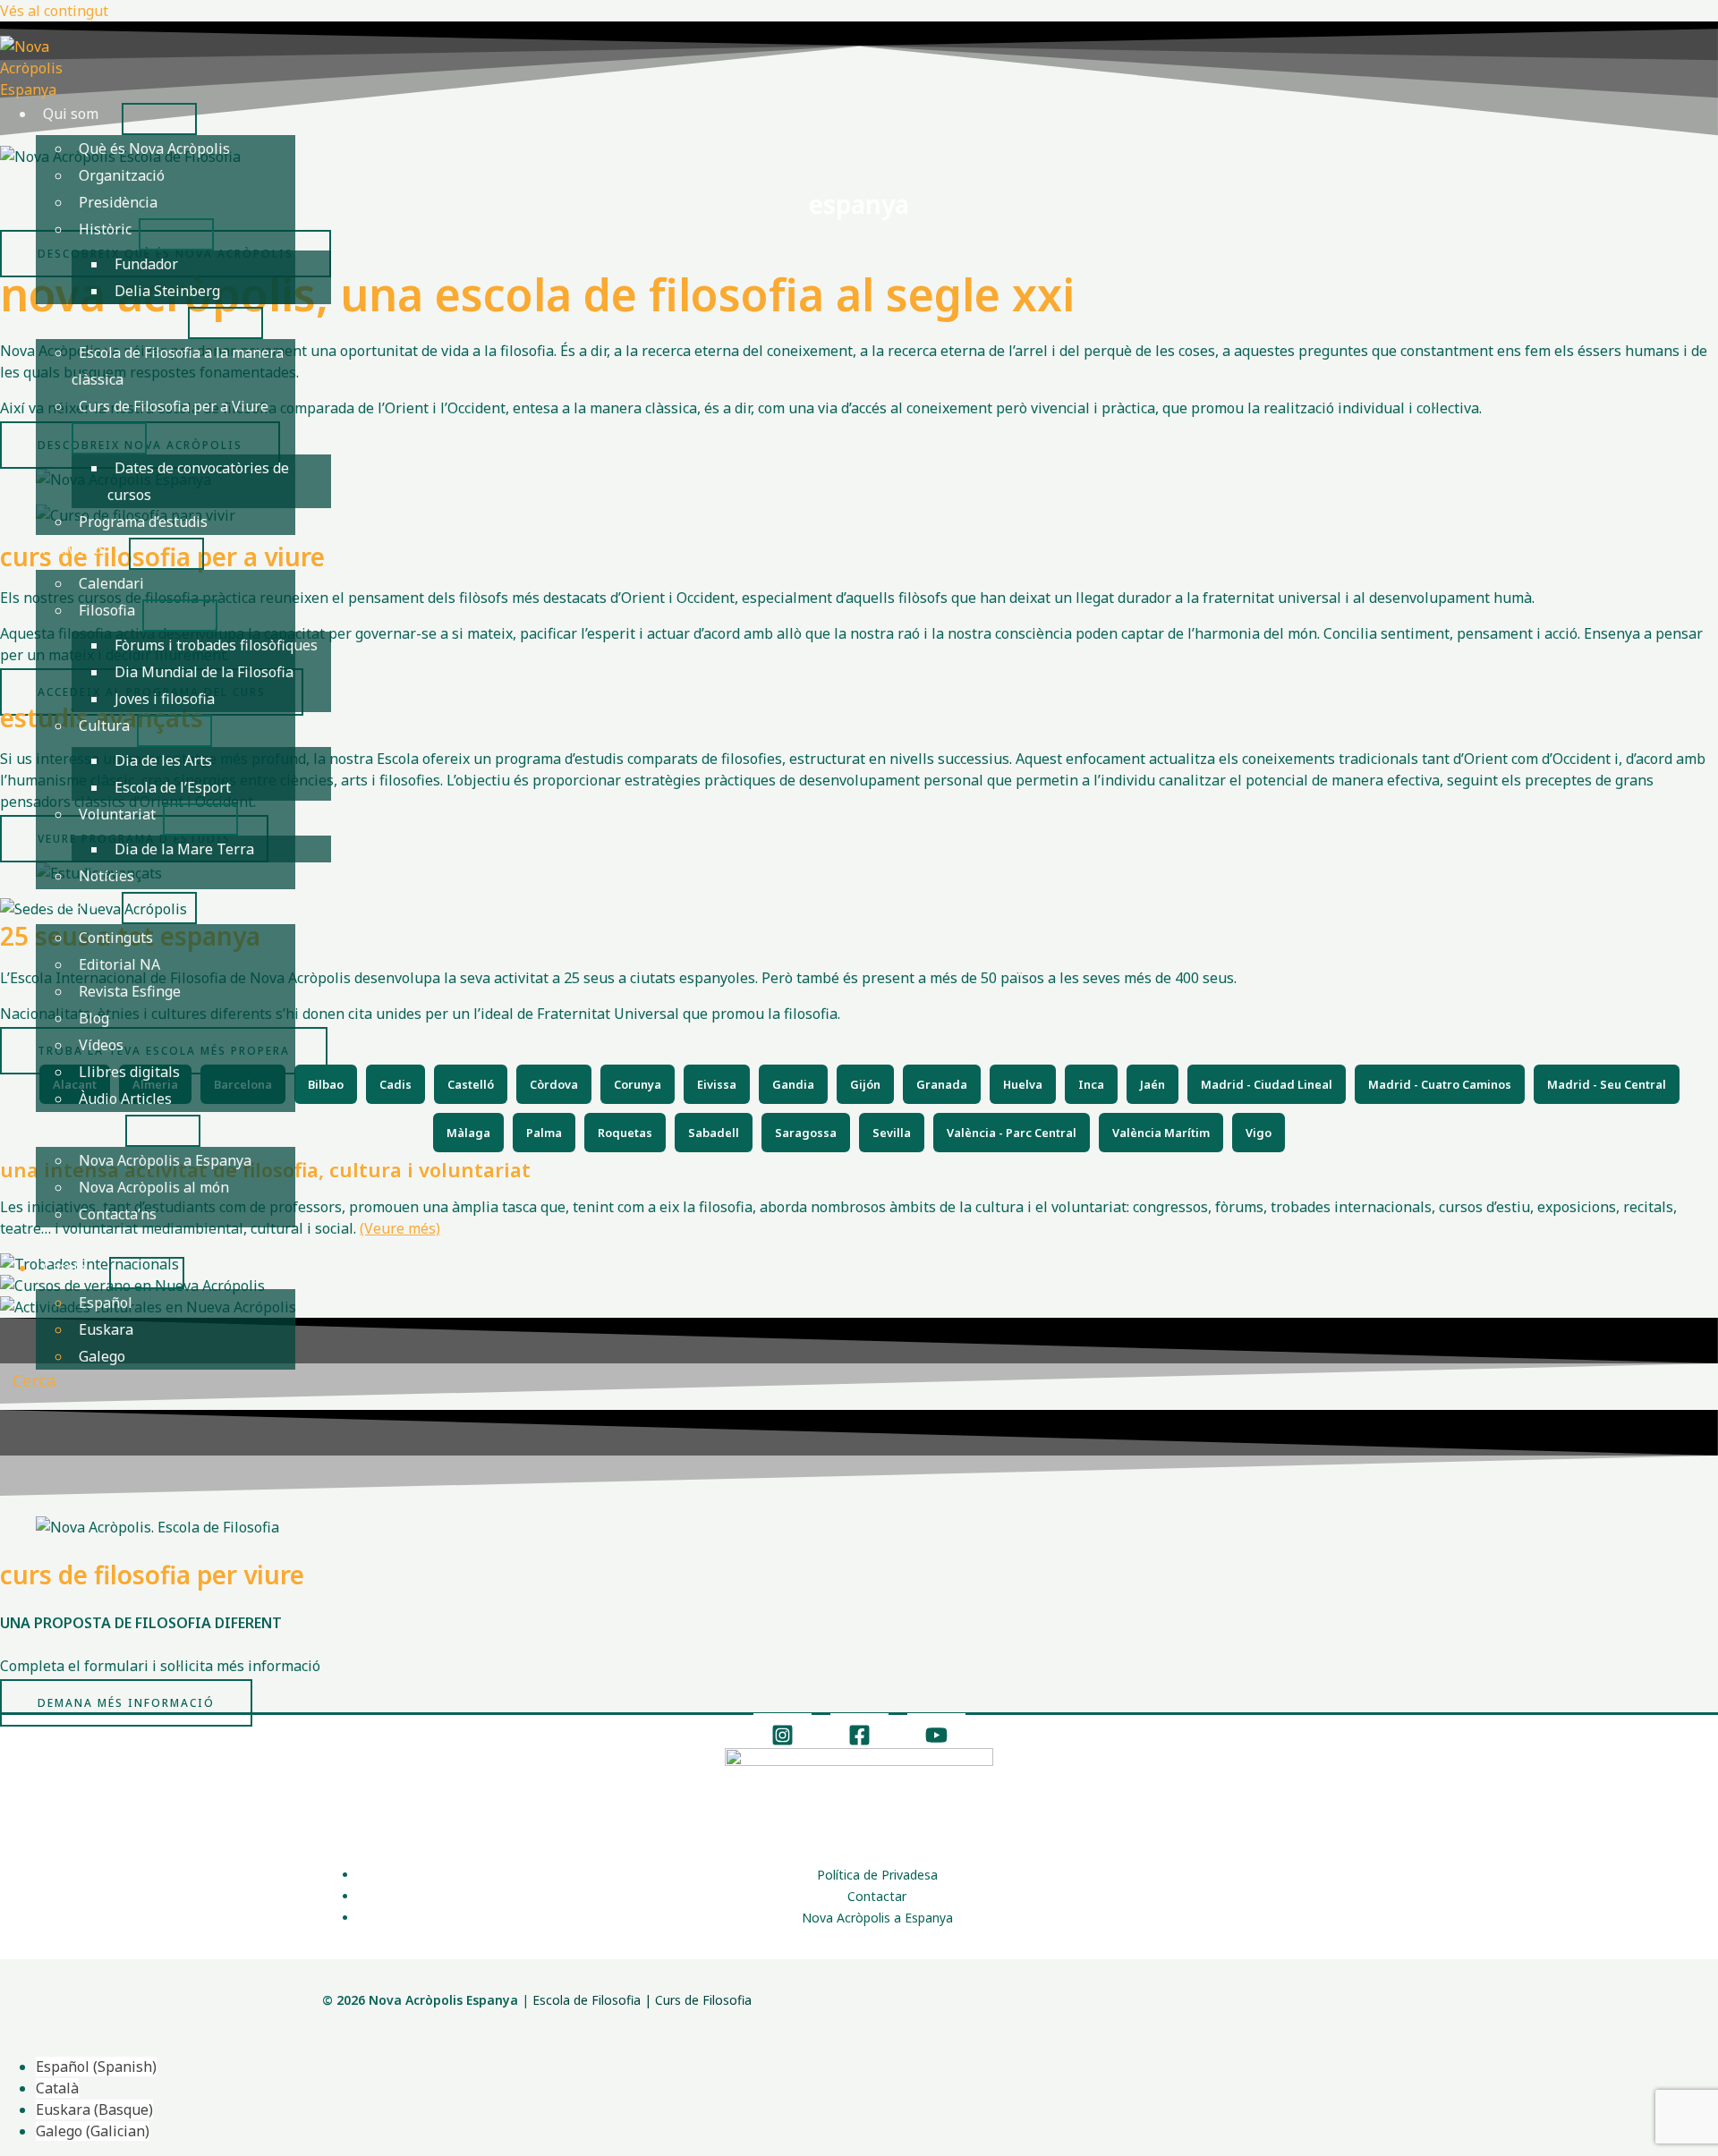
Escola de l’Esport (173, 787)
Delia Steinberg (167, 291)
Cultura (104, 726)
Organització (122, 175)
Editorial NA (119, 964)
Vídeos (101, 1045)
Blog (94, 1018)
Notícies (106, 876)
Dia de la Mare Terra (184, 849)
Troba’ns (72, 1125)
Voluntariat (117, 814)
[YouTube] (936, 1741)
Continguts (116, 938)
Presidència (118, 202)
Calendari (111, 583)
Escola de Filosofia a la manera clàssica (178, 366)
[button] (28, 1380)
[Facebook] (859, 1741)
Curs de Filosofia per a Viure (174, 406)
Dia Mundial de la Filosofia (204, 672)
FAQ (56, 1241)
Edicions (71, 903)
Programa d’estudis (143, 522)
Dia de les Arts (163, 760)
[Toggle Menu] (159, 119)
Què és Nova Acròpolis (154, 149)
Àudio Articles (125, 1099)
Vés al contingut (54, 11)
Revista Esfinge (130, 991)
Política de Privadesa (877, 1875)
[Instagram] (782, 1741)
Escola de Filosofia (104, 318)
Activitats (74, 548)
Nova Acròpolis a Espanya (165, 1160)
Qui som (71, 114)
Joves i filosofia (165, 699)
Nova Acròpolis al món (154, 1187)
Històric (105, 229)
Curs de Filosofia (703, 2000)
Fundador (146, 264)
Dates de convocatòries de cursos (198, 481)
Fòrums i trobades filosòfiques (216, 645)
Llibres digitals (129, 1072)
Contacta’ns (118, 1214)
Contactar (877, 1896)
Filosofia (107, 610)
